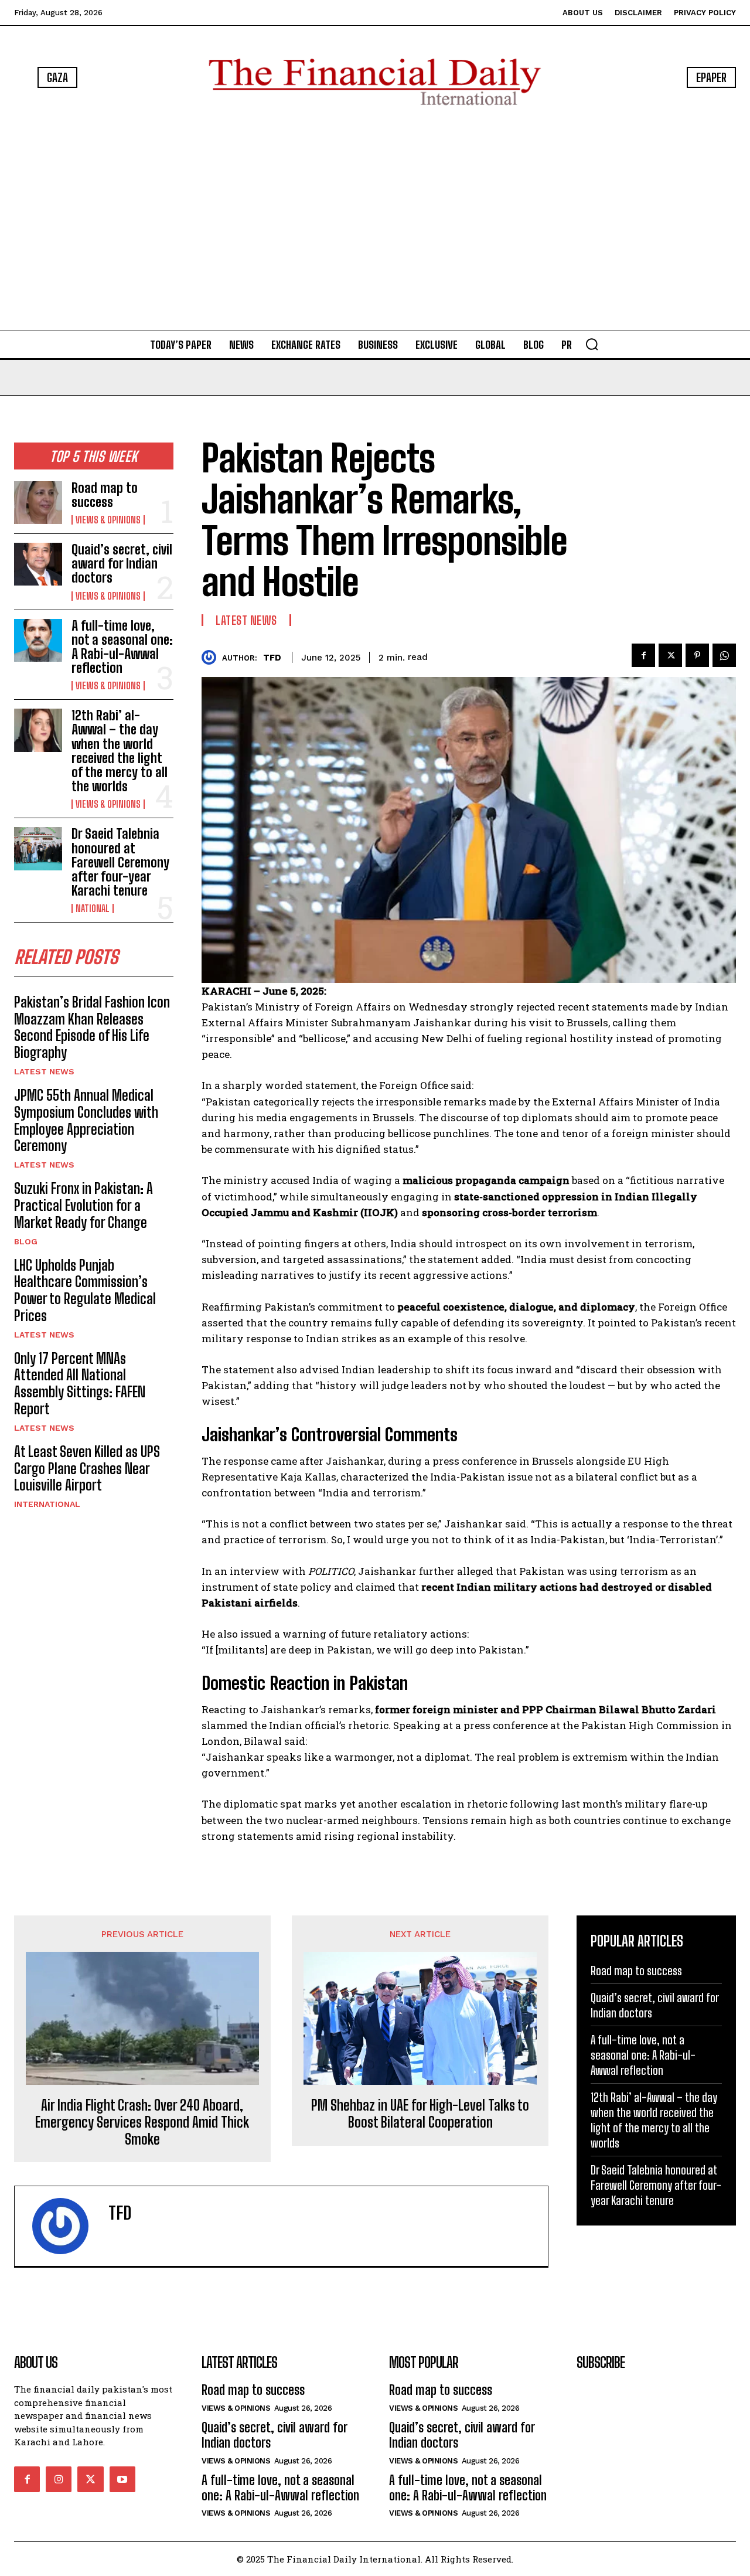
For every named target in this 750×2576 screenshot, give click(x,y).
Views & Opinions (108, 520)
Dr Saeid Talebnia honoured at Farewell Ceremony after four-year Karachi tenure (120, 862)
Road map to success (105, 495)
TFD (272, 658)
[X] (670, 655)
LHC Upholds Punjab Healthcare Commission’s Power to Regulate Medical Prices (85, 1290)
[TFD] (212, 657)
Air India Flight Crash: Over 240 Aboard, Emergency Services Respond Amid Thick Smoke (142, 2122)
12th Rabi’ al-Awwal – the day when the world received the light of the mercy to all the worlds (120, 751)
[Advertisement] (375, 220)
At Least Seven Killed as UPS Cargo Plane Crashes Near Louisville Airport (87, 1469)
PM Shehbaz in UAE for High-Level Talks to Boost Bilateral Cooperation (420, 2114)
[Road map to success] (38, 503)
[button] (592, 344)
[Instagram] (59, 2479)
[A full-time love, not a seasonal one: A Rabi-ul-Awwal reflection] (38, 640)
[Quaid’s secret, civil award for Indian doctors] (38, 564)
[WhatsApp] (724, 655)
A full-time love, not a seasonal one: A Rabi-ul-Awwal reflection (122, 647)
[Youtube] (122, 2479)
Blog (26, 1241)
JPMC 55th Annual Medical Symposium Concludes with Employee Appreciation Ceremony (86, 1120)
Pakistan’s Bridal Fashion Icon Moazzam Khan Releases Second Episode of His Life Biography (92, 1027)
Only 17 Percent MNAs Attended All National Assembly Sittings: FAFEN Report (80, 1384)
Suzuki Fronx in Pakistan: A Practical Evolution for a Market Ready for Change (83, 1205)
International (47, 1504)
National (93, 908)
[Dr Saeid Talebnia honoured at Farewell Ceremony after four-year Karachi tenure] (38, 848)
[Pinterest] (697, 655)
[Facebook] (643, 655)
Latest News (44, 1071)
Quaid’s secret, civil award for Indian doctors (122, 564)
